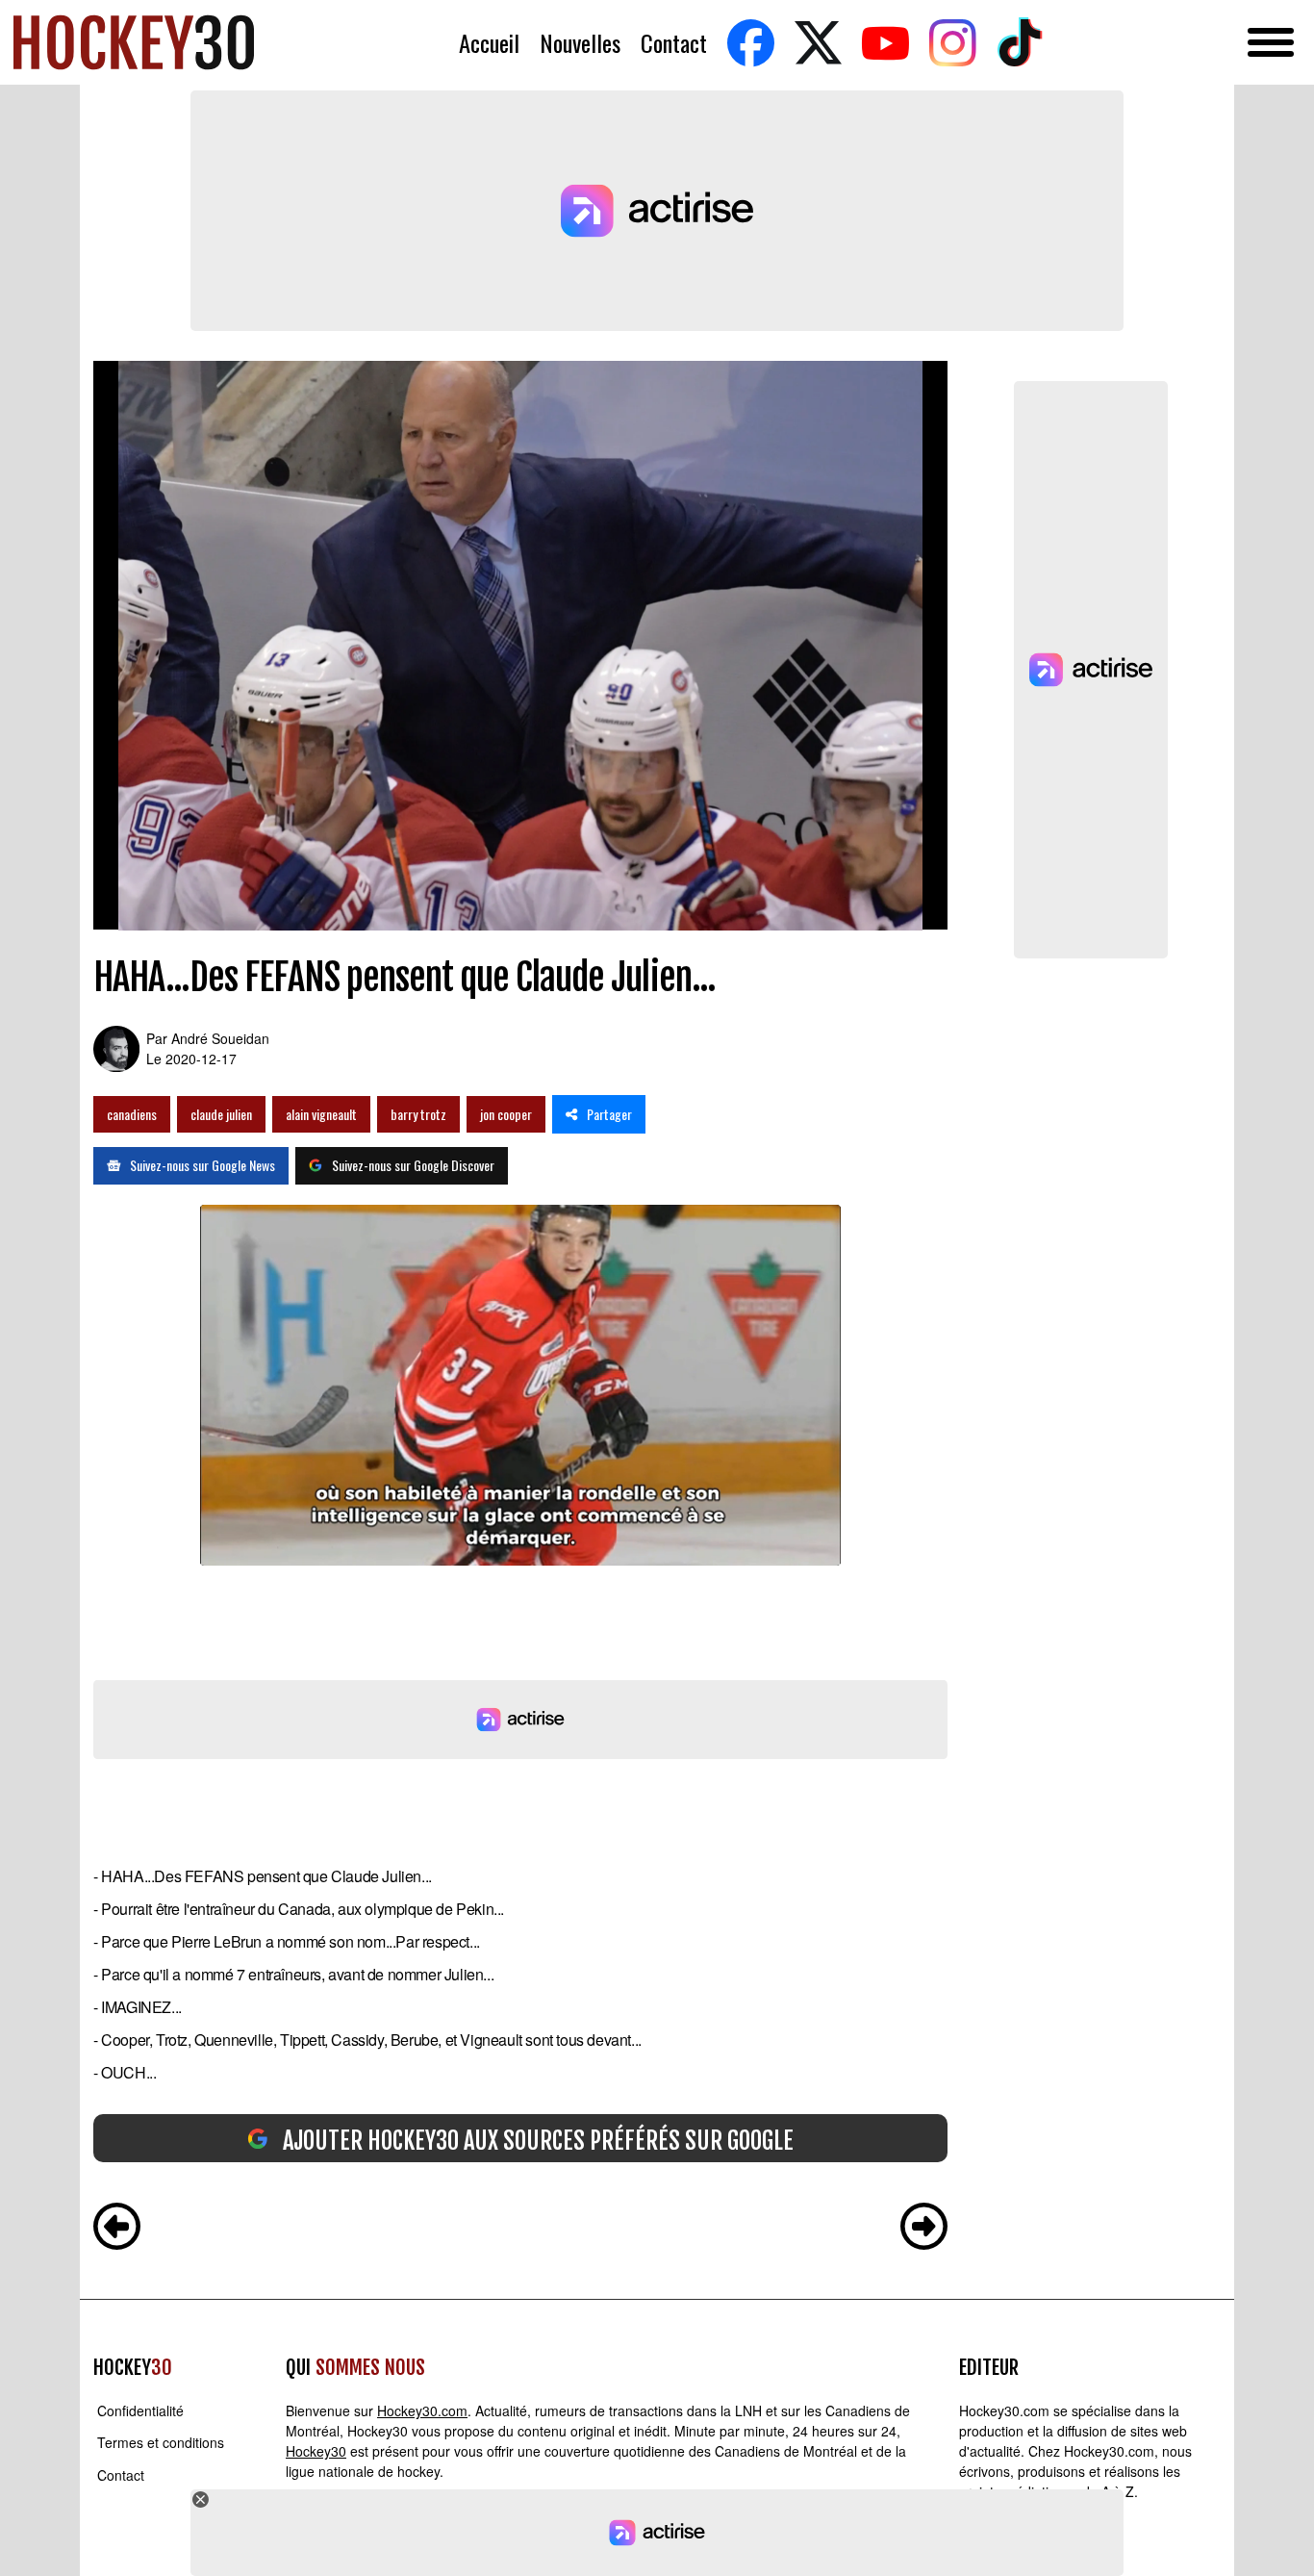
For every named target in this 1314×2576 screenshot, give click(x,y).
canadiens (132, 1114)
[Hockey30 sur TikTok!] (1020, 43)
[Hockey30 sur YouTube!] (885, 43)
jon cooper (506, 1114)
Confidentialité (140, 2410)
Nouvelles (580, 43)
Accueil (489, 43)
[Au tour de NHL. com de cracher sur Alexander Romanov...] (924, 2229)
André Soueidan (220, 1038)
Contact (674, 43)
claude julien (221, 1114)
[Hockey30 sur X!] (818, 43)
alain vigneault (321, 1114)
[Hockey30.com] (134, 42)
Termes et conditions (161, 2443)
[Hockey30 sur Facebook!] (750, 43)
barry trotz (418, 1114)
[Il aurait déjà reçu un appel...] (117, 2229)
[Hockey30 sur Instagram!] (952, 43)
